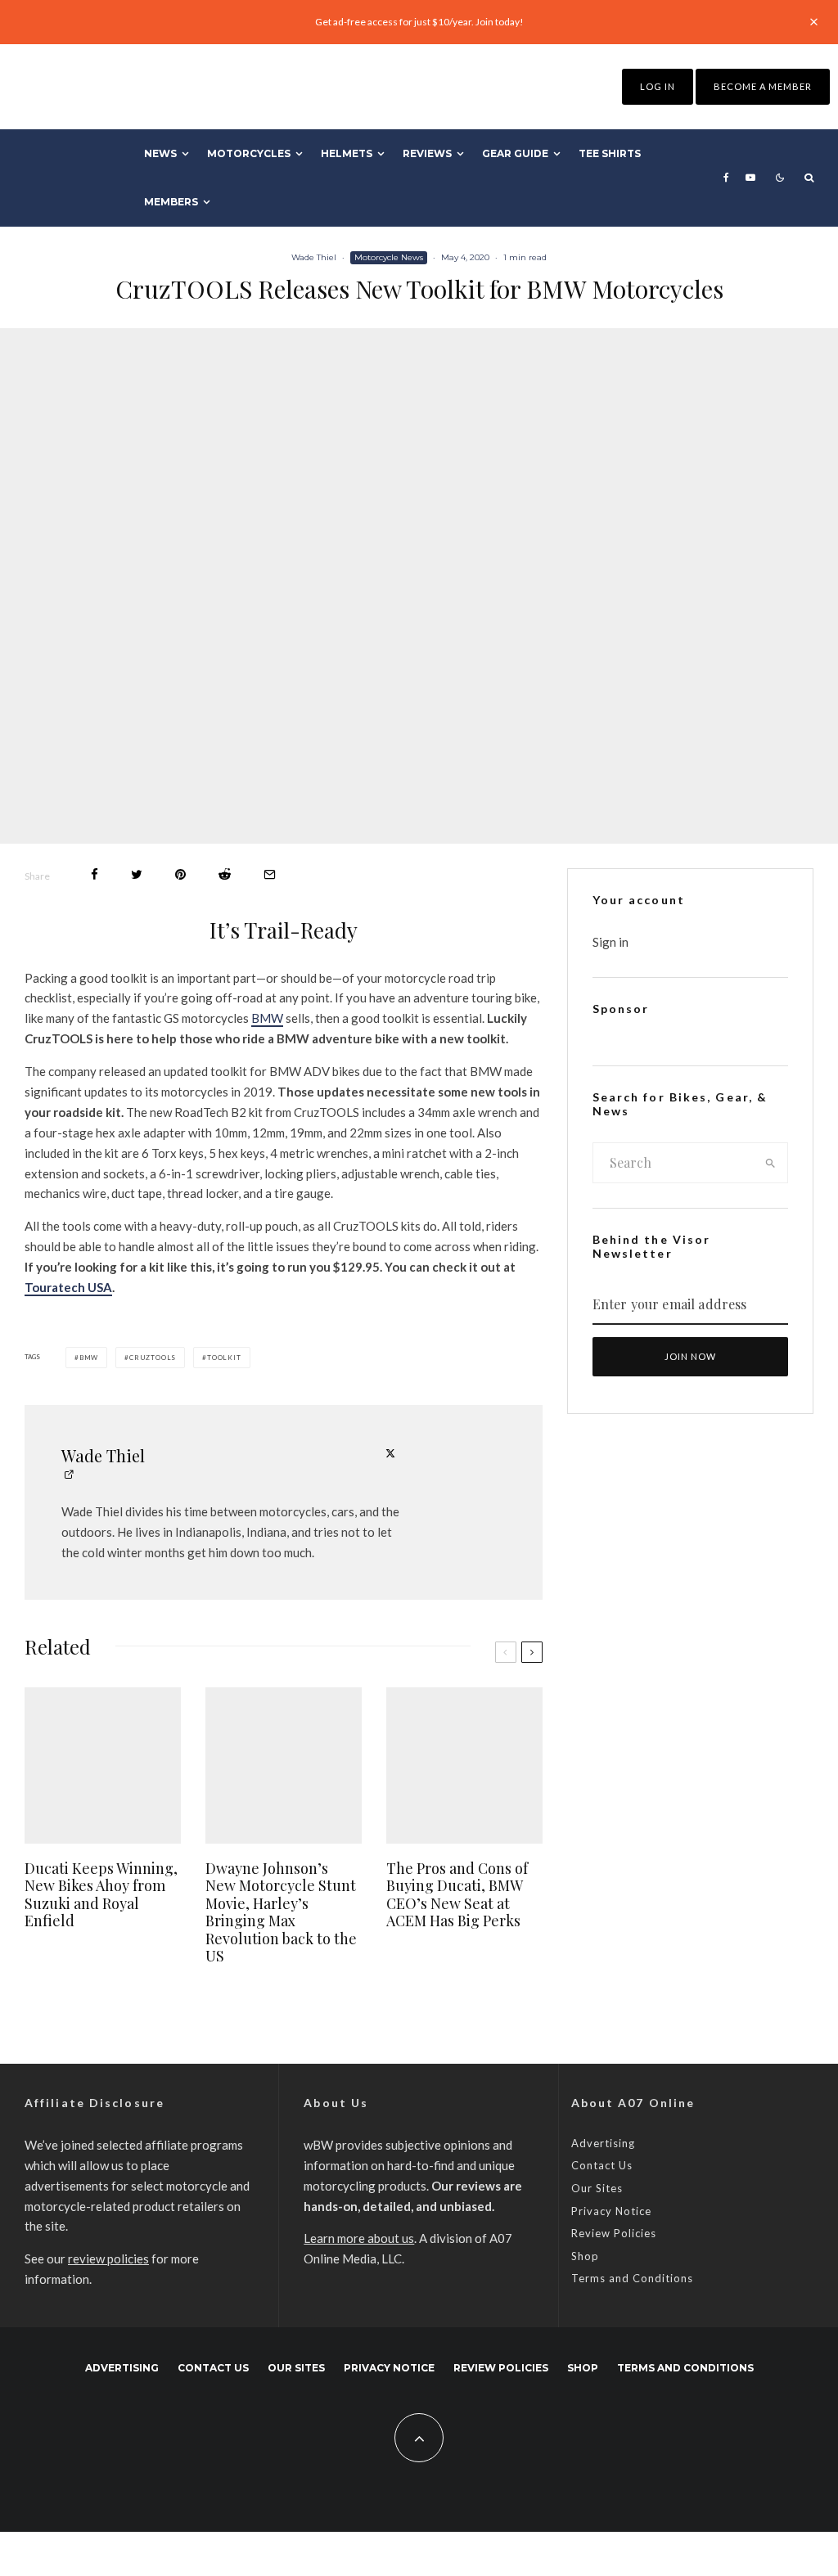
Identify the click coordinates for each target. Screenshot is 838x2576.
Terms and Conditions (632, 2278)
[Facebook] (726, 178)
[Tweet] (137, 874)
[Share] (95, 874)
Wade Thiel (314, 257)
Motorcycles (249, 153)
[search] (770, 1163)
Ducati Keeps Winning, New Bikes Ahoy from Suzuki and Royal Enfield (101, 1895)
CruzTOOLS (153, 1358)
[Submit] (225, 874)
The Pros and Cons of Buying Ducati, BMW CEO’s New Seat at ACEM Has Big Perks (457, 1895)
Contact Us (602, 2165)
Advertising (603, 2143)
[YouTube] (750, 178)
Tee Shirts (610, 153)
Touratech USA (68, 1287)
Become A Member (763, 86)
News (160, 153)
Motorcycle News (389, 257)
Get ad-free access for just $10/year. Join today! (419, 22)
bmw (89, 1358)
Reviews (427, 153)
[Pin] (180, 874)
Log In (658, 86)
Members (171, 202)
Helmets (347, 153)
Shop (585, 2256)
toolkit (224, 1358)
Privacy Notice (611, 2211)
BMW (267, 1018)
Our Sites (597, 2188)
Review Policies (614, 2233)
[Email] (270, 874)
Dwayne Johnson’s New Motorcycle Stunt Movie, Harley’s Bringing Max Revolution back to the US (281, 1913)
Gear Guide (515, 153)
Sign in (610, 942)
